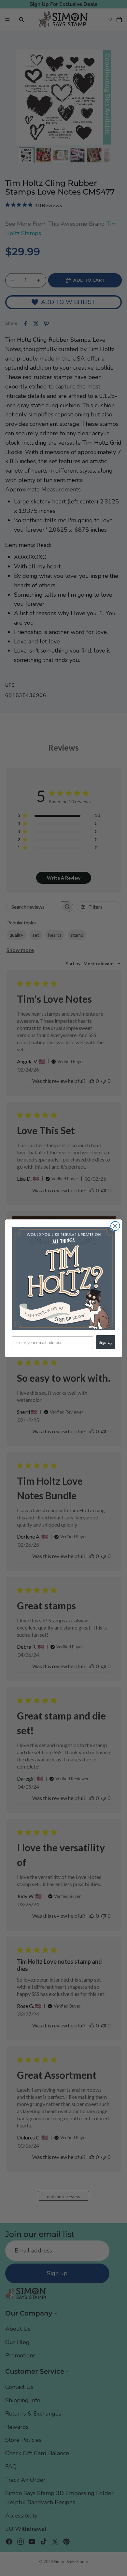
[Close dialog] (115, 1226)
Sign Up (106, 1342)
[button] (64, 1279)
